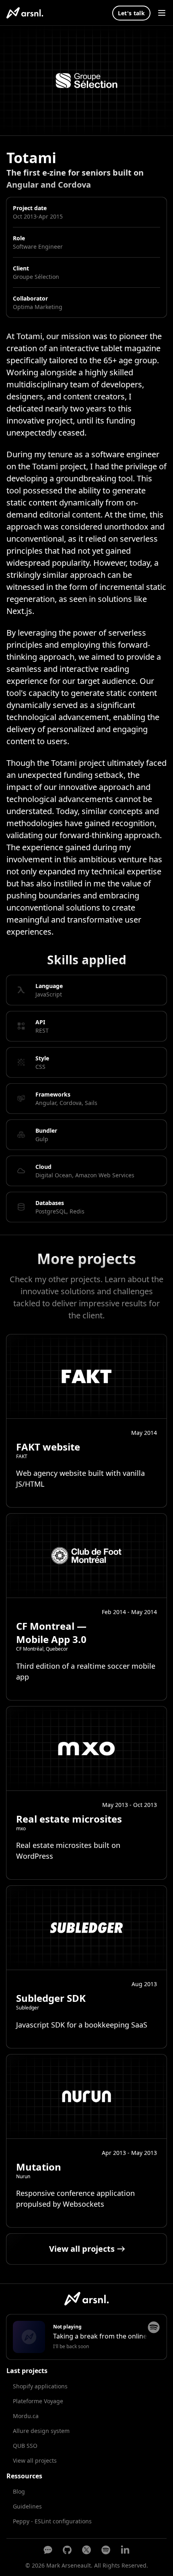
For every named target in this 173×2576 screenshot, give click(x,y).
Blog (19, 2491)
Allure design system (41, 2431)
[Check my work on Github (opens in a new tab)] (67, 2550)
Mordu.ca (26, 2416)
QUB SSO (25, 2446)
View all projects (35, 2460)
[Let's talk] (48, 2550)
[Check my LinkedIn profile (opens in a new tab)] (125, 2550)
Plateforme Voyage (38, 2401)
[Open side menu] (162, 13)
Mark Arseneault (69, 2565)
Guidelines (27, 2506)
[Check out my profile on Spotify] (154, 2327)
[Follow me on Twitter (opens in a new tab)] (86, 2550)
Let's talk (132, 13)
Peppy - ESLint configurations (53, 2521)
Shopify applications (40, 2386)
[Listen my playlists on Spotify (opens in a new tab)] (106, 2550)
